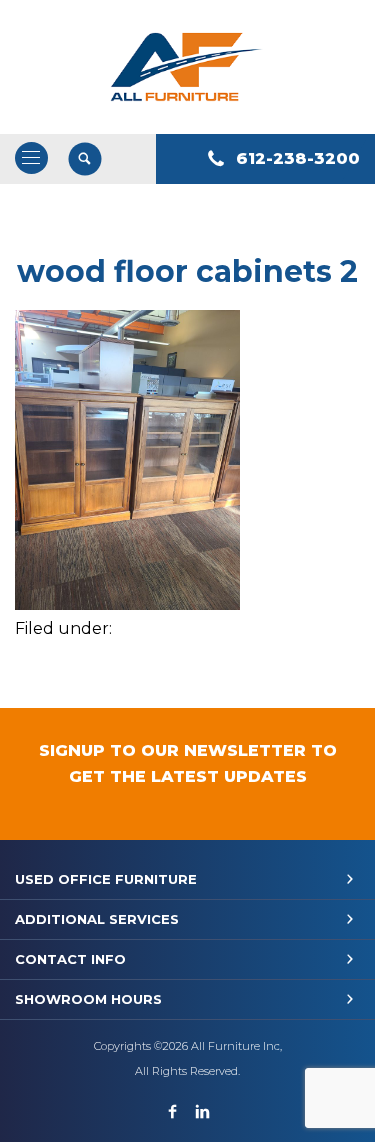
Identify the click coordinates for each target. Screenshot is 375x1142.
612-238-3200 (298, 158)
